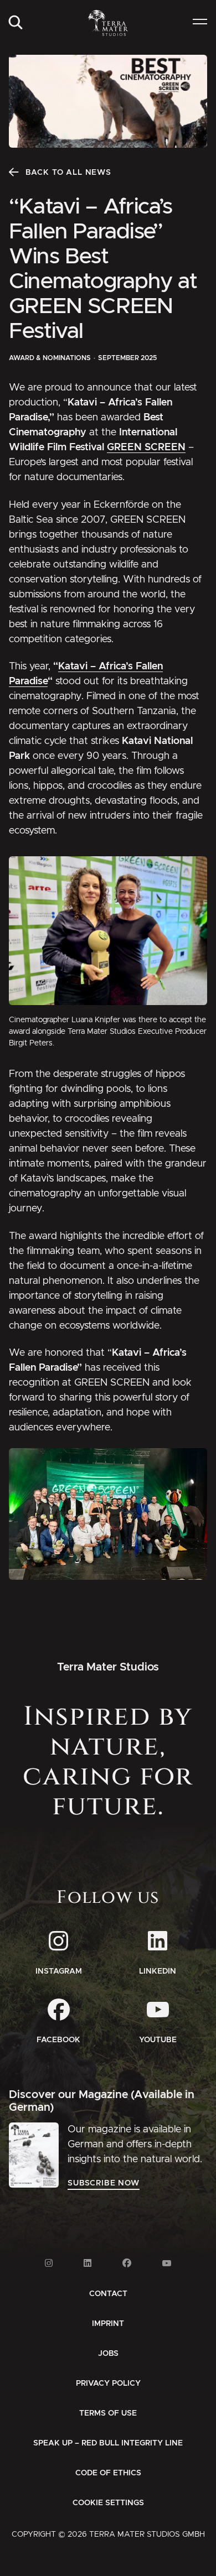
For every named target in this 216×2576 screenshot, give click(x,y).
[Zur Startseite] (108, 23)
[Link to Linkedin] (88, 2263)
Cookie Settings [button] (108, 2503)
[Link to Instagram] (49, 2263)
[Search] (16, 23)
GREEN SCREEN (146, 447)
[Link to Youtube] (167, 2263)
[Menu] (200, 23)
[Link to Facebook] (127, 2263)
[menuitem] (16, 23)
